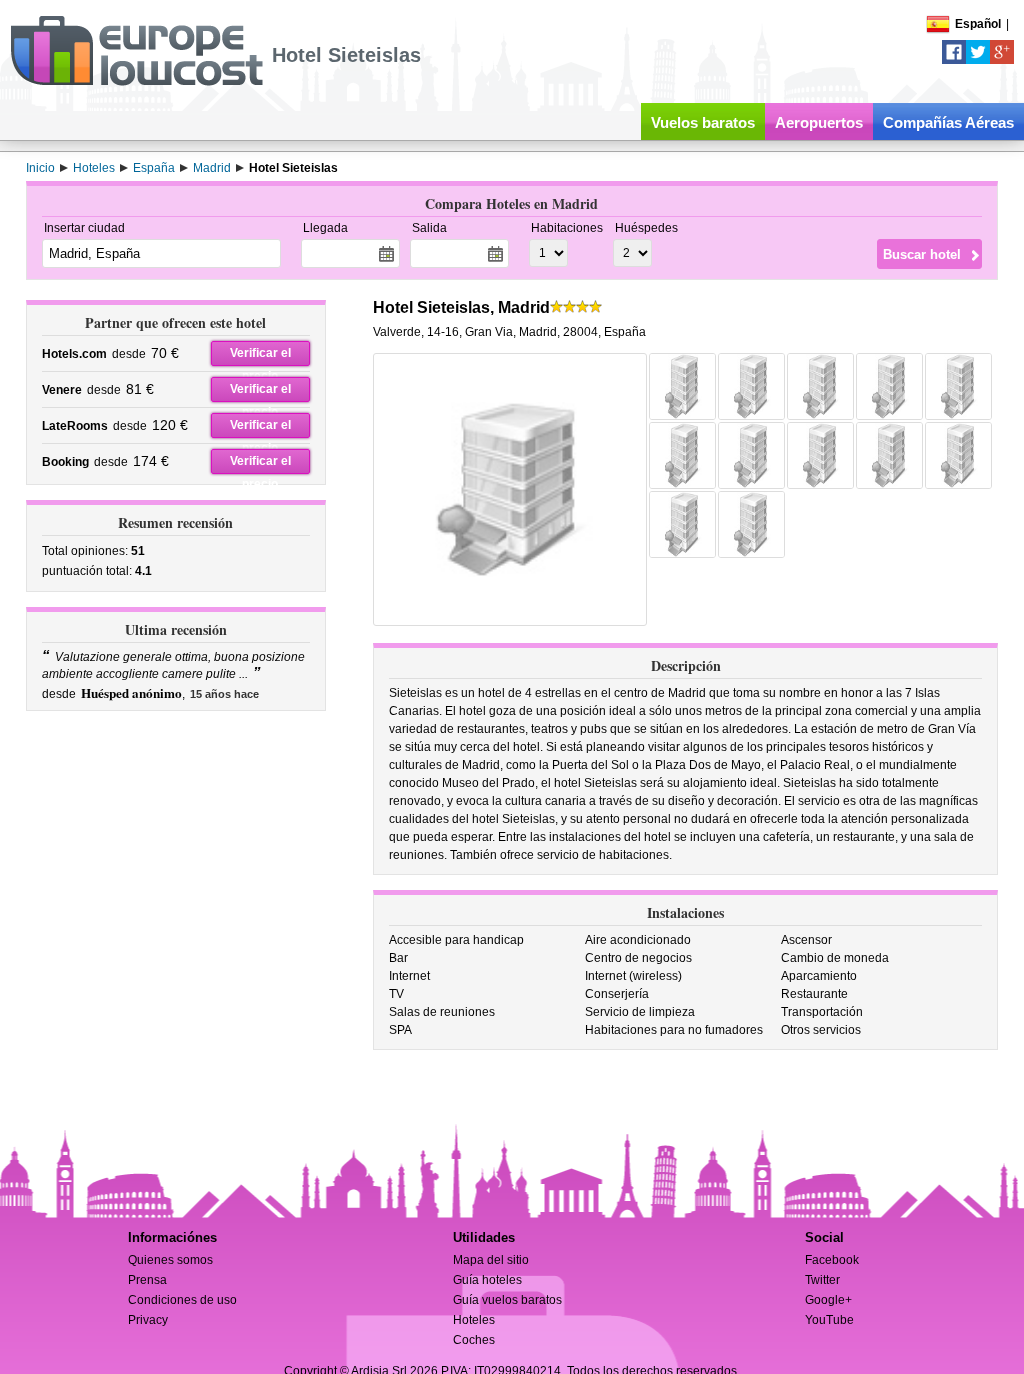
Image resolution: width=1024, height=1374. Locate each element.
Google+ (828, 1300)
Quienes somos (170, 1260)
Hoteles (474, 1320)
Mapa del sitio (491, 1260)
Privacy (148, 1320)
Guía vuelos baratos (507, 1300)
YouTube (829, 1320)
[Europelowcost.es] (136, 82)
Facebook (832, 1260)
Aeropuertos (819, 122)
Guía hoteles (487, 1280)
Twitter (822, 1280)
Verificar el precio (260, 356)
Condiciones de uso (182, 1300)
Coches (474, 1340)
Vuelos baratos (703, 122)
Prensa (147, 1280)
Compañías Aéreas (948, 122)
